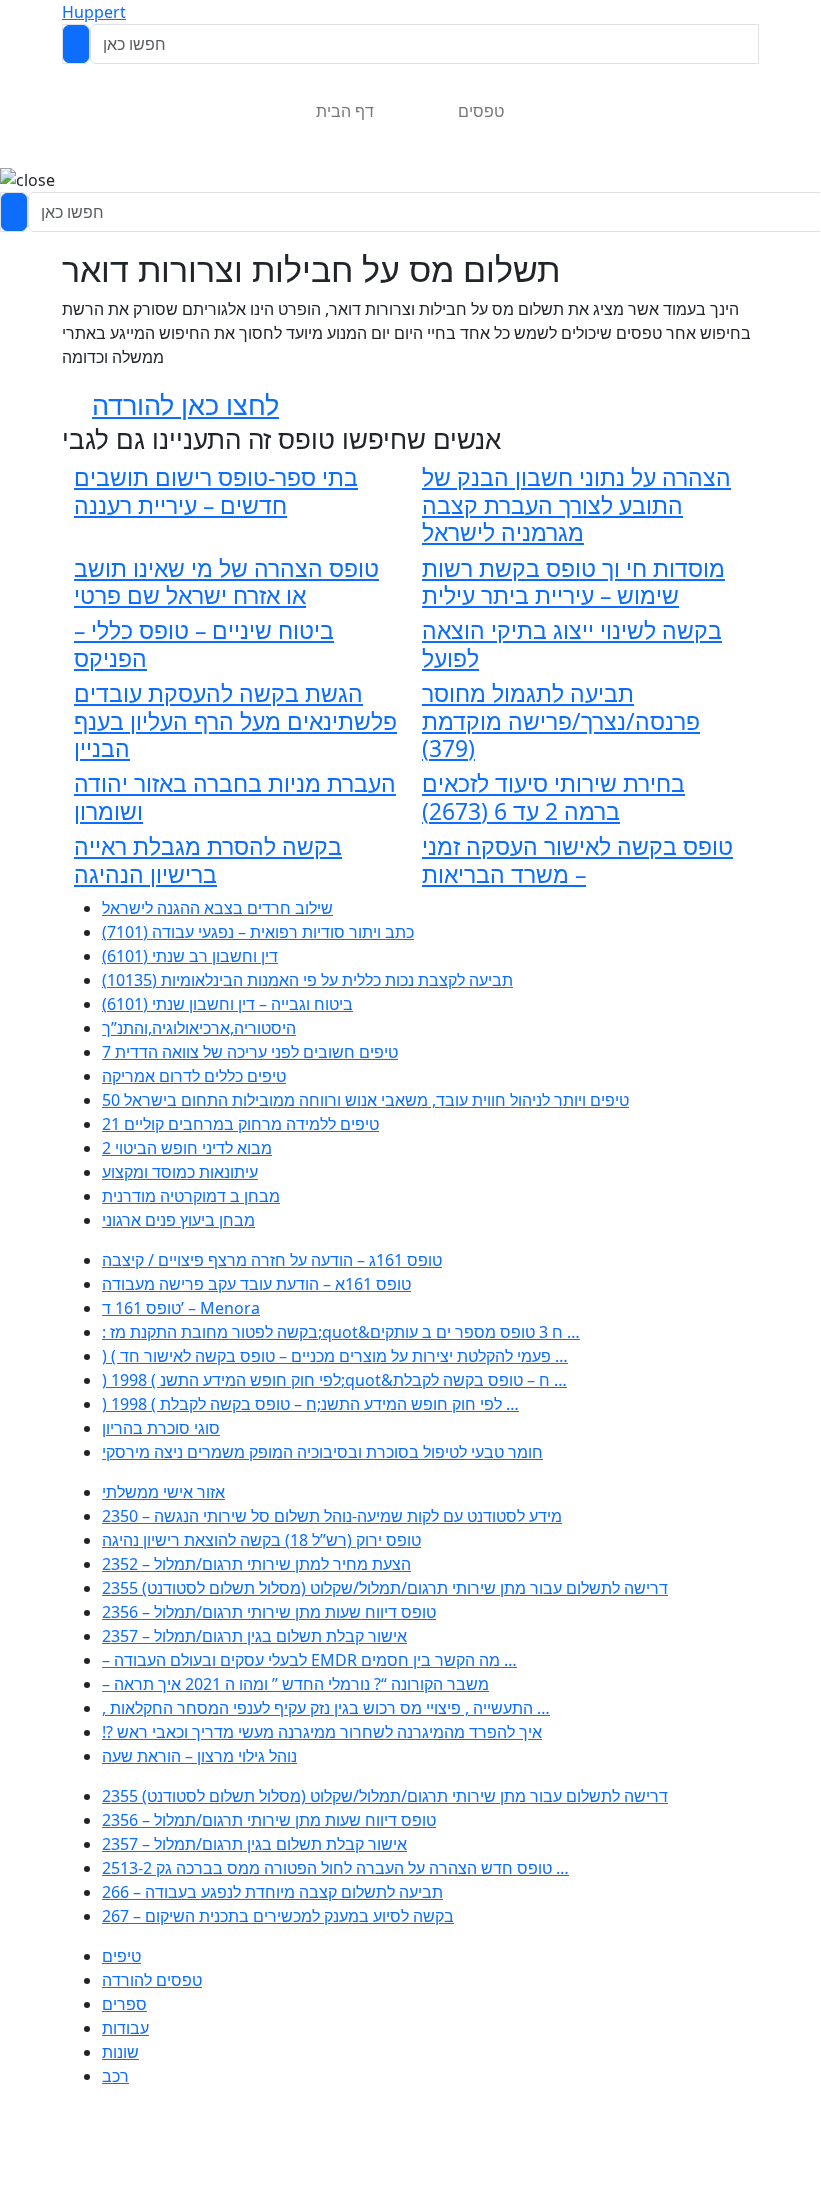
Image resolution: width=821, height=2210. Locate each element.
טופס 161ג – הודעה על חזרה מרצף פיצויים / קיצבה (272, 1260)
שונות (120, 2052)
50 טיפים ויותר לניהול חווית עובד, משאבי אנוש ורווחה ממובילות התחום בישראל (365, 1100)
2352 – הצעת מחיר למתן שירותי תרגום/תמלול (256, 1564)
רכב (115, 2076)
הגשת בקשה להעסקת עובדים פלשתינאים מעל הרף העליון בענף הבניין (235, 721)
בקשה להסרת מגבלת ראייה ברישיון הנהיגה (208, 860)
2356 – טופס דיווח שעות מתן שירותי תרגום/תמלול (269, 1612)
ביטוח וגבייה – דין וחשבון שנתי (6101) (227, 1004)
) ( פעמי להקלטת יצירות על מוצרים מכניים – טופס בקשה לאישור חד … (335, 1356)
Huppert (94, 12)
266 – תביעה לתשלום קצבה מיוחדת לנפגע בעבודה (272, 1892)
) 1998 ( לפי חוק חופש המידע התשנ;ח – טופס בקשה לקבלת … (310, 1404)
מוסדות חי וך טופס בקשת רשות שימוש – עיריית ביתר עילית (573, 582)
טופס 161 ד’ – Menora (181, 1308)
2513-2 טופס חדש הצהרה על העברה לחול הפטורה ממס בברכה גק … (335, 1868)
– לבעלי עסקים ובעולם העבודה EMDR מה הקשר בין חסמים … (309, 1660)
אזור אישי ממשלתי (163, 1492)
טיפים (121, 1956)
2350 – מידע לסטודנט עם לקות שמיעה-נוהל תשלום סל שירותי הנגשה (332, 1516)
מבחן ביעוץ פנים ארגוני (178, 1220)
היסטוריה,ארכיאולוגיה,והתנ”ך (199, 1028)
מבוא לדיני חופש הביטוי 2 (187, 1148)
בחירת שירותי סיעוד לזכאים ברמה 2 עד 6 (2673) (553, 797)
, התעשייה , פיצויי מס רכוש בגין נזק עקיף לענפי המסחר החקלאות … (326, 1708)
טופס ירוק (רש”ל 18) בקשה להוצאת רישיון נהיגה (261, 1540)
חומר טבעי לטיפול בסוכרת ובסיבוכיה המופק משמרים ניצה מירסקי (322, 1452)
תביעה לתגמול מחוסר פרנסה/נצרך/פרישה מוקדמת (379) (561, 721)
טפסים (481, 111)
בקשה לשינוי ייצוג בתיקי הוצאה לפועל (572, 644)
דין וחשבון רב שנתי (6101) (190, 956)
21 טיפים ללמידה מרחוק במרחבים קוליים (240, 1124)
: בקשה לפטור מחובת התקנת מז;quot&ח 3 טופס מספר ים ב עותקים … (341, 1332)
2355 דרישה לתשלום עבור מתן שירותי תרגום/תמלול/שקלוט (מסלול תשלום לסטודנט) (385, 1588)
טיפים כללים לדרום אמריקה (194, 1076)
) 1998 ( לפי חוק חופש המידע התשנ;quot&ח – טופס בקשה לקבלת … (334, 1380)
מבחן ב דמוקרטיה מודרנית (191, 1196)
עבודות (125, 2028)
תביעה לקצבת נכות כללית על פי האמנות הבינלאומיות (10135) (307, 980)
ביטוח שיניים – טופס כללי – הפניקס (204, 644)
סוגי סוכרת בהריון (161, 1428)
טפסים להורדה (152, 1980)
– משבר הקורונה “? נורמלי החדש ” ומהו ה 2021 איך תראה (295, 1684)
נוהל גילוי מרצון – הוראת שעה (199, 1756)
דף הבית (345, 111)
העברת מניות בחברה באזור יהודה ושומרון (235, 797)
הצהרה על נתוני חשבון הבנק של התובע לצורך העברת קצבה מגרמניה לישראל (576, 505)
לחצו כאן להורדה (185, 404)
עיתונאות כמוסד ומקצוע (180, 1172)
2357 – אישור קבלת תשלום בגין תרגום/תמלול (254, 1636)
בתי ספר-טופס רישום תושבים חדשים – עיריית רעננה (216, 491)
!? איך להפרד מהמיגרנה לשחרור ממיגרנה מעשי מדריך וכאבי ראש (322, 1732)
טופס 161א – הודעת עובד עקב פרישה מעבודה (256, 1284)
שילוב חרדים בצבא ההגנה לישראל (217, 908)
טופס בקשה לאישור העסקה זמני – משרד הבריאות (577, 860)
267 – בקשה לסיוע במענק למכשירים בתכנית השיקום (278, 1916)
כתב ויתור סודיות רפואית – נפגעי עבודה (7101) (258, 932)
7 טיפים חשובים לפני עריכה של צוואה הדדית (250, 1052)
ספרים (124, 2004)
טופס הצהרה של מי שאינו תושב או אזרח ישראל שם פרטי (226, 582)
